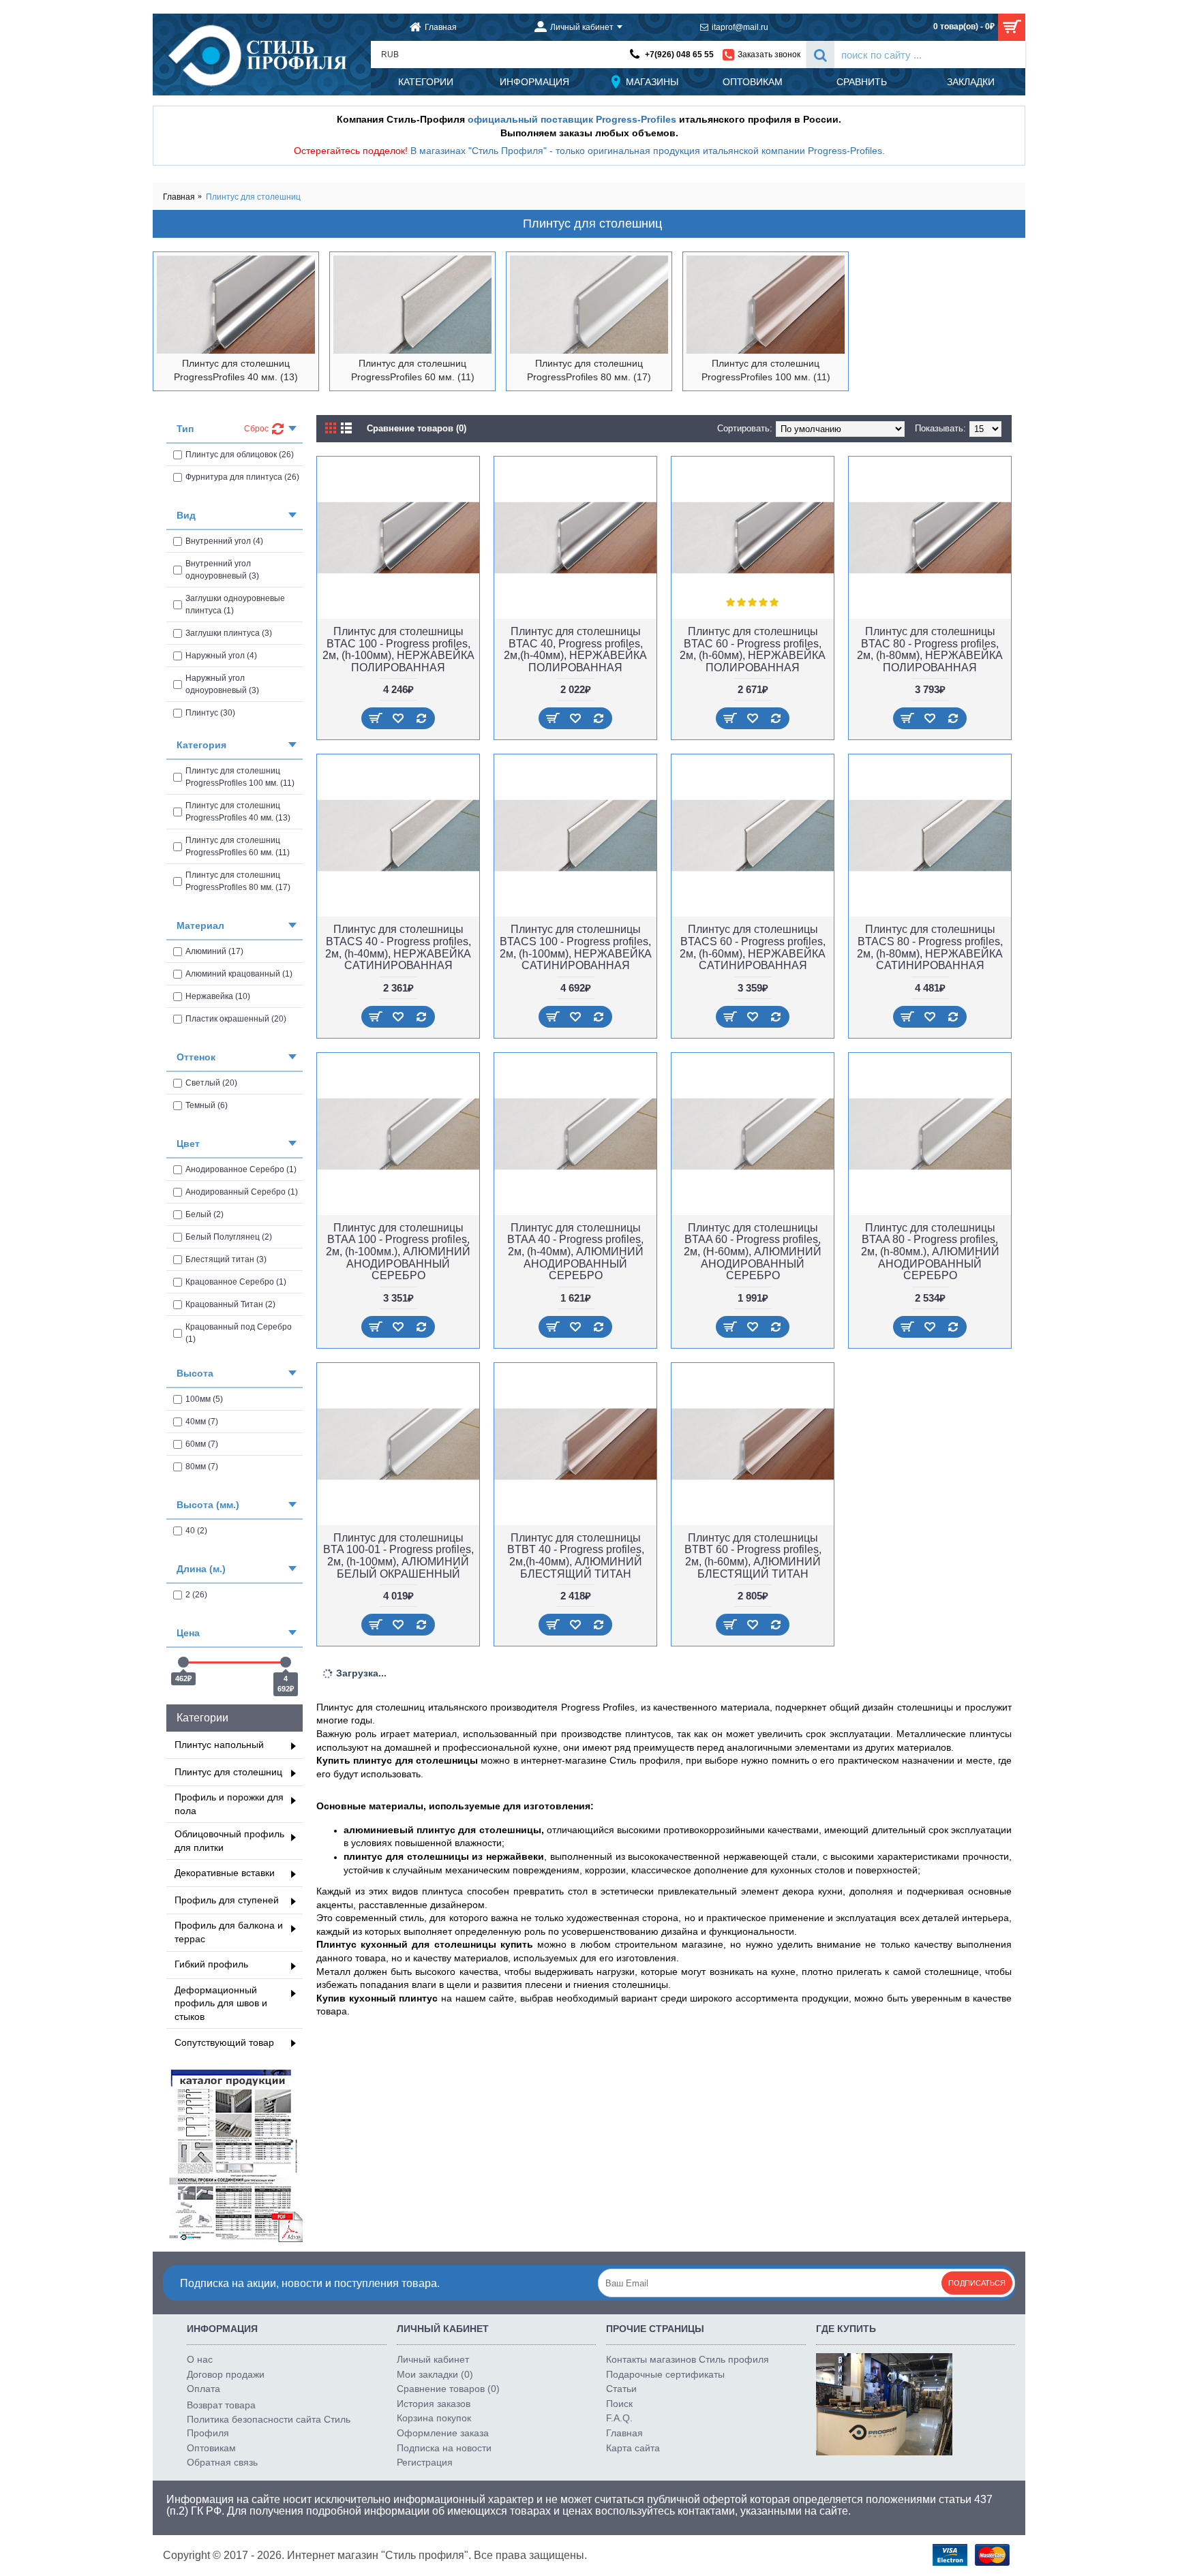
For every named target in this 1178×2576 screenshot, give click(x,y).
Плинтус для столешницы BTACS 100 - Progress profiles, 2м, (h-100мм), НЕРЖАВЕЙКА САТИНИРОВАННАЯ (576, 947)
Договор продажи (226, 2374)
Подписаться (977, 2283)
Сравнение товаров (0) (417, 428)
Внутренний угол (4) (224, 541)
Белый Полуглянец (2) (229, 1237)
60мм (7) (202, 1444)
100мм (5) (204, 1399)
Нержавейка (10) (218, 996)
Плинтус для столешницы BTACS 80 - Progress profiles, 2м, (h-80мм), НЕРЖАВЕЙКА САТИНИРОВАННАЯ (930, 947)
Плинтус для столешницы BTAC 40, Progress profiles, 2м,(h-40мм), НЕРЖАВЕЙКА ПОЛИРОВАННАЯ (575, 649)
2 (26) (196, 1595)
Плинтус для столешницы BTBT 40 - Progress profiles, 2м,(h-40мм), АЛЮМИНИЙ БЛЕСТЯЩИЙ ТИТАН (576, 1556)
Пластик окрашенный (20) (236, 1019)
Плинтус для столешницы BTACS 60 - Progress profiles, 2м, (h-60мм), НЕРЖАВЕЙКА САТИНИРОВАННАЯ (753, 947)
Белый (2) (205, 1214)
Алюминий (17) (214, 951)
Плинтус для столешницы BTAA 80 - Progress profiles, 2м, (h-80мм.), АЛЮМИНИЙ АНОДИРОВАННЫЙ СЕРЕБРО (930, 1252)
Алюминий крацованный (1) (239, 974)
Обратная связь (222, 2462)
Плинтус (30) (210, 713)
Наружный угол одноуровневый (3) (222, 684)
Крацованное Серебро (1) (236, 1282)
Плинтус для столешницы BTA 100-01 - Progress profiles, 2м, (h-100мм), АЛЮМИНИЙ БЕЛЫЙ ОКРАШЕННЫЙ (398, 1556)
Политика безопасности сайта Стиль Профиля (269, 2426)
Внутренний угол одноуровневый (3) (222, 570)
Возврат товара (221, 2405)
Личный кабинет (433, 2359)
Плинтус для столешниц (253, 197)
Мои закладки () (435, 2374)
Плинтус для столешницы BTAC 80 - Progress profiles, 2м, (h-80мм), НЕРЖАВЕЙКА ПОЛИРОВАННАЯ (930, 649)
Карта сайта (633, 2448)
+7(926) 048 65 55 (679, 55)
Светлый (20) (211, 1083)
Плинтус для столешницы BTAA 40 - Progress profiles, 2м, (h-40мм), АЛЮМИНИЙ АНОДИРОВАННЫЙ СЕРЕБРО (575, 1252)
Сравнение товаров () (448, 2389)
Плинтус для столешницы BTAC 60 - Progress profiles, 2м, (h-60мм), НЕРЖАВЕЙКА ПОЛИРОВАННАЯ (753, 649)
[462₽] (183, 1662)
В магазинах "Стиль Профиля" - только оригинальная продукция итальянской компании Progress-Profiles (646, 151)
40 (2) (196, 1531)
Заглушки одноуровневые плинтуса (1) (235, 604)
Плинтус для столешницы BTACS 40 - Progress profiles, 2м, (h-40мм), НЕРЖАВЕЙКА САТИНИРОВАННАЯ (398, 947)
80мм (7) (202, 1467)
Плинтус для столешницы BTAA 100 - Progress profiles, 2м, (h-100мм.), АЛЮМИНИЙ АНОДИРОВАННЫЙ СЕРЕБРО (398, 1252)
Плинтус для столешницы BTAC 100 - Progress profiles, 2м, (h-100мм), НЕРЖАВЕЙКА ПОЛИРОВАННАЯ (398, 649)
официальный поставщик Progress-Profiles (572, 119)
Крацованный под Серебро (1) (239, 1333)
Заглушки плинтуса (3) (229, 633)
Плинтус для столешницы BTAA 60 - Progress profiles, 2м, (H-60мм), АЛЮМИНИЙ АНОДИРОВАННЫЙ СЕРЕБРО (753, 1252)
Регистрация (425, 2462)
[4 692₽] (286, 1662)
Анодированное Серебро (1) (241, 1169)
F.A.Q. (619, 2418)
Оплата (203, 2389)
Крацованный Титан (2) (230, 1304)
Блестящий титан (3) (226, 1259)
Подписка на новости (444, 2448)
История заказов (434, 2404)
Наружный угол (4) (221, 656)
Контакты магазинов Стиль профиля (688, 2359)
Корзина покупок (434, 2418)
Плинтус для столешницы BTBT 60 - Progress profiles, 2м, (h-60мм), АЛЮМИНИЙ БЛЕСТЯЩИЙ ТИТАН (753, 1556)
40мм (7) (202, 1422)
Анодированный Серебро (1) (242, 1192)
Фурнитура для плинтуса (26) (242, 477)
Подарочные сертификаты (665, 2374)
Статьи (621, 2389)
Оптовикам (211, 2448)
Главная (179, 197)
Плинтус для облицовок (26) (240, 455)
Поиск (619, 2404)
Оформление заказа (443, 2433)
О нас (200, 2359)
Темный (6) (207, 1105)
